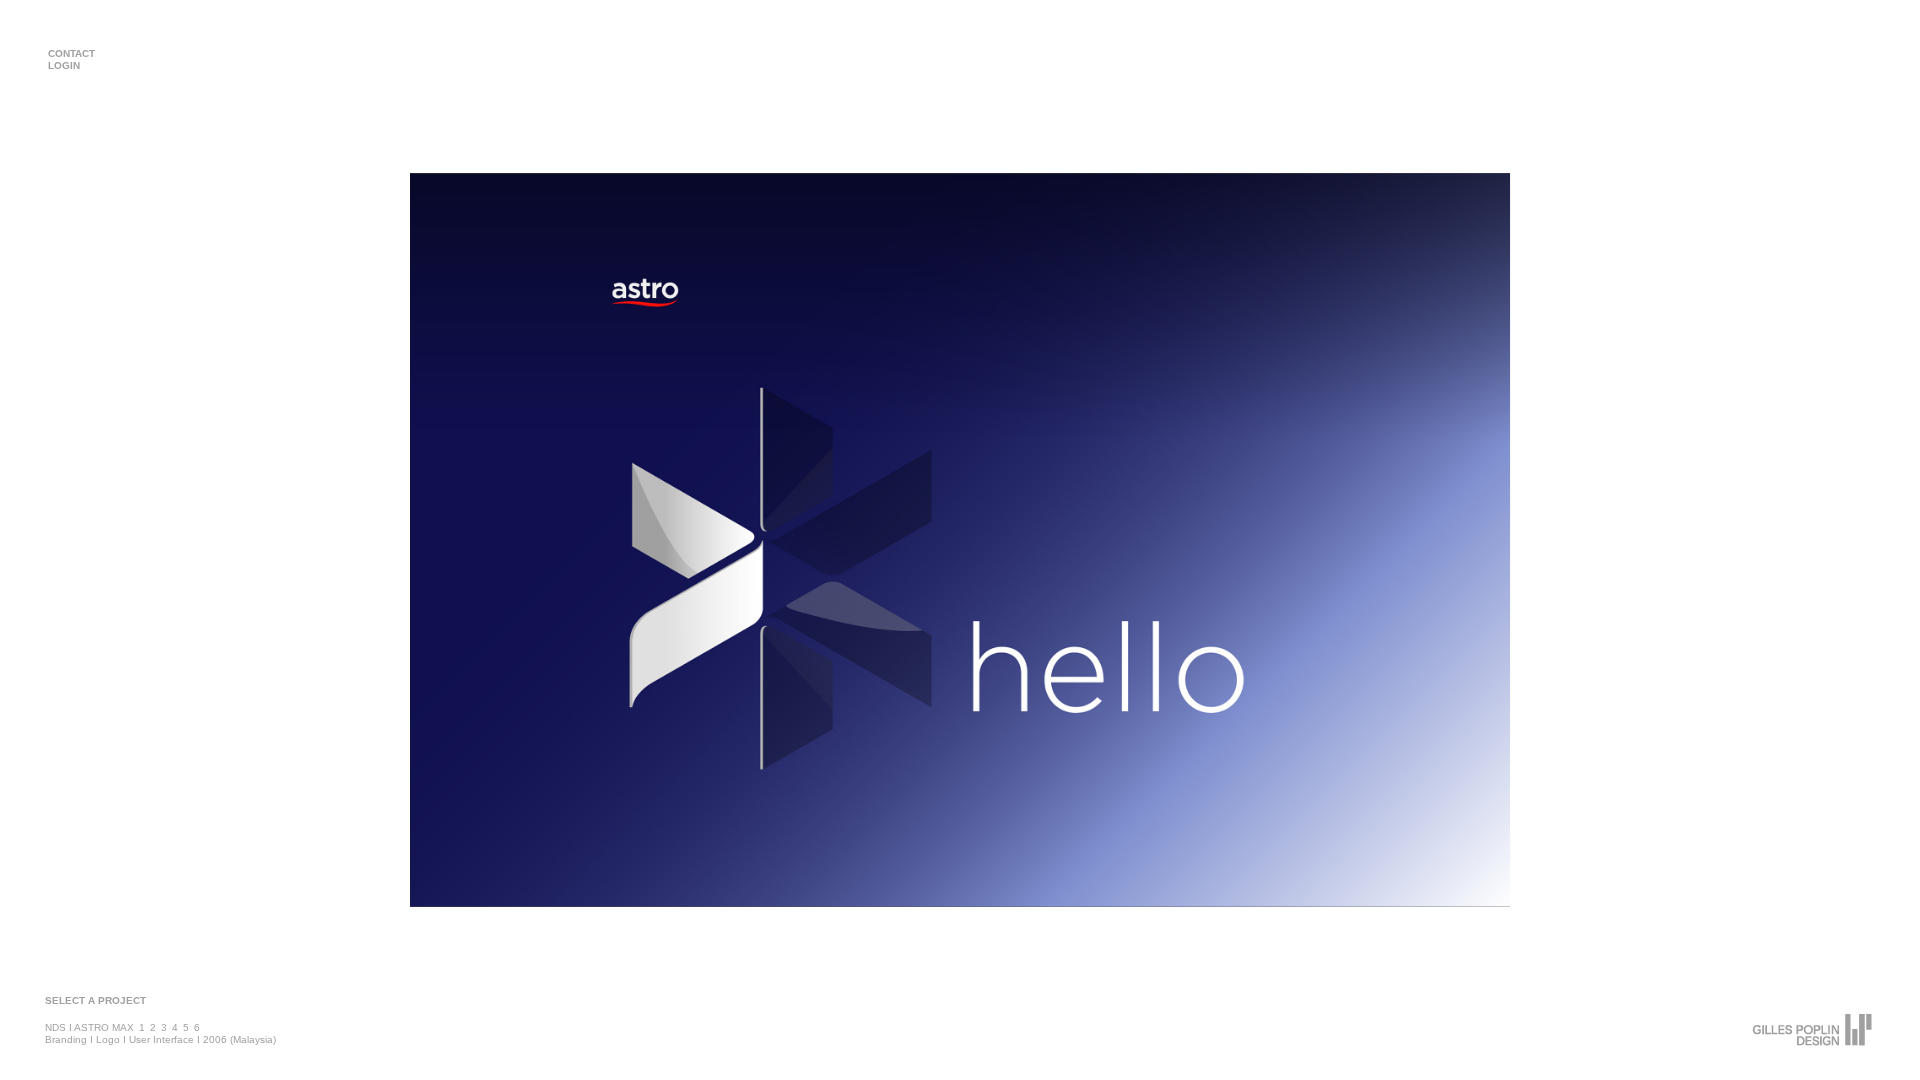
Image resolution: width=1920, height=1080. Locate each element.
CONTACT (71, 53)
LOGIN (64, 65)
